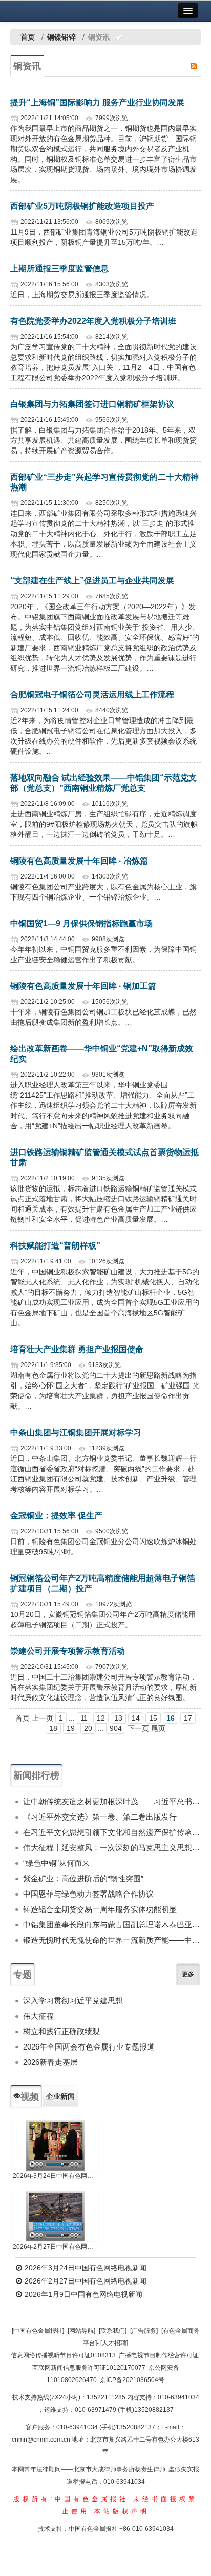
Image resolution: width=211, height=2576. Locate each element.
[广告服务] (144, 2331)
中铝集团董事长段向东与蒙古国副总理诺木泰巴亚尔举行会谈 (112, 1925)
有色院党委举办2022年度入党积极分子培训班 (93, 321)
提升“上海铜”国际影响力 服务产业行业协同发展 (97, 102)
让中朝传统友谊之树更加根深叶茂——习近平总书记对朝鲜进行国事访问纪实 (112, 1801)
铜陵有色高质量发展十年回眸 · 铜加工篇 (83, 986)
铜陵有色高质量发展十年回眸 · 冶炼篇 (79, 861)
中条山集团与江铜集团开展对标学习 (76, 1432)
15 (153, 1718)
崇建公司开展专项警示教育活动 (68, 1651)
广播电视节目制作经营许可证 (159, 2355)
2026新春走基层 (50, 2062)
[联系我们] (113, 2331)
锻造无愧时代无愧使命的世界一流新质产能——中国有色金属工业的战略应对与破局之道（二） (112, 1940)
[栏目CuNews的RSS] (194, 66)
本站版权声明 (122, 2511)
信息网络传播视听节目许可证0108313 (63, 2355)
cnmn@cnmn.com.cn (42, 2440)
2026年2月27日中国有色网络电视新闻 (56, 2247)
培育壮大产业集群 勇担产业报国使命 (77, 1349)
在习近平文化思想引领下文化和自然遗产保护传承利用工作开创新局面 (112, 1832)
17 (188, 1718)
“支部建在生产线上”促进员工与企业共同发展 (92, 581)
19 (71, 1728)
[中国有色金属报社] (38, 2331)
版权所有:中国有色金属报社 (71, 2499)
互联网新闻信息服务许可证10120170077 (89, 2368)
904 (116, 1728)
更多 (188, 1974)
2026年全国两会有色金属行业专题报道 (89, 2047)
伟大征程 (38, 2016)
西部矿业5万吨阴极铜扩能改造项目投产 (82, 206)
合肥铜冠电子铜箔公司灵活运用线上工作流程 (92, 695)
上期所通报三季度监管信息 (59, 269)
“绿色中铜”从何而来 (56, 1863)
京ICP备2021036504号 (132, 2380)
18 (53, 1728)
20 (88, 1728)
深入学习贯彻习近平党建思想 (73, 2001)
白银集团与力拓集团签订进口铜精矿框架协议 (92, 404)
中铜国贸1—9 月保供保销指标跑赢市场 (81, 923)
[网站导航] (81, 2331)
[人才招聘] (114, 2343)
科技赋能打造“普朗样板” (55, 1246)
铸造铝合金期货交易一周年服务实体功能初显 (100, 1909)
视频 (30, 2097)
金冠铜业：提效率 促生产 (56, 1516)
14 (136, 1718)
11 (84, 1718)
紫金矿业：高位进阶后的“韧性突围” (83, 1878)
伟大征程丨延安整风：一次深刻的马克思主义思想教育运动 (112, 1848)
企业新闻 (60, 2096)
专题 (23, 1975)
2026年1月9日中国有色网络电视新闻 (82, 2294)
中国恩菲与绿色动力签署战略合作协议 (88, 1894)
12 (101, 1718)
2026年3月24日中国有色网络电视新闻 (56, 2176)
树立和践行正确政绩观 (61, 2031)
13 (118, 1718)
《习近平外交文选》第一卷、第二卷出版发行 (100, 1817)
